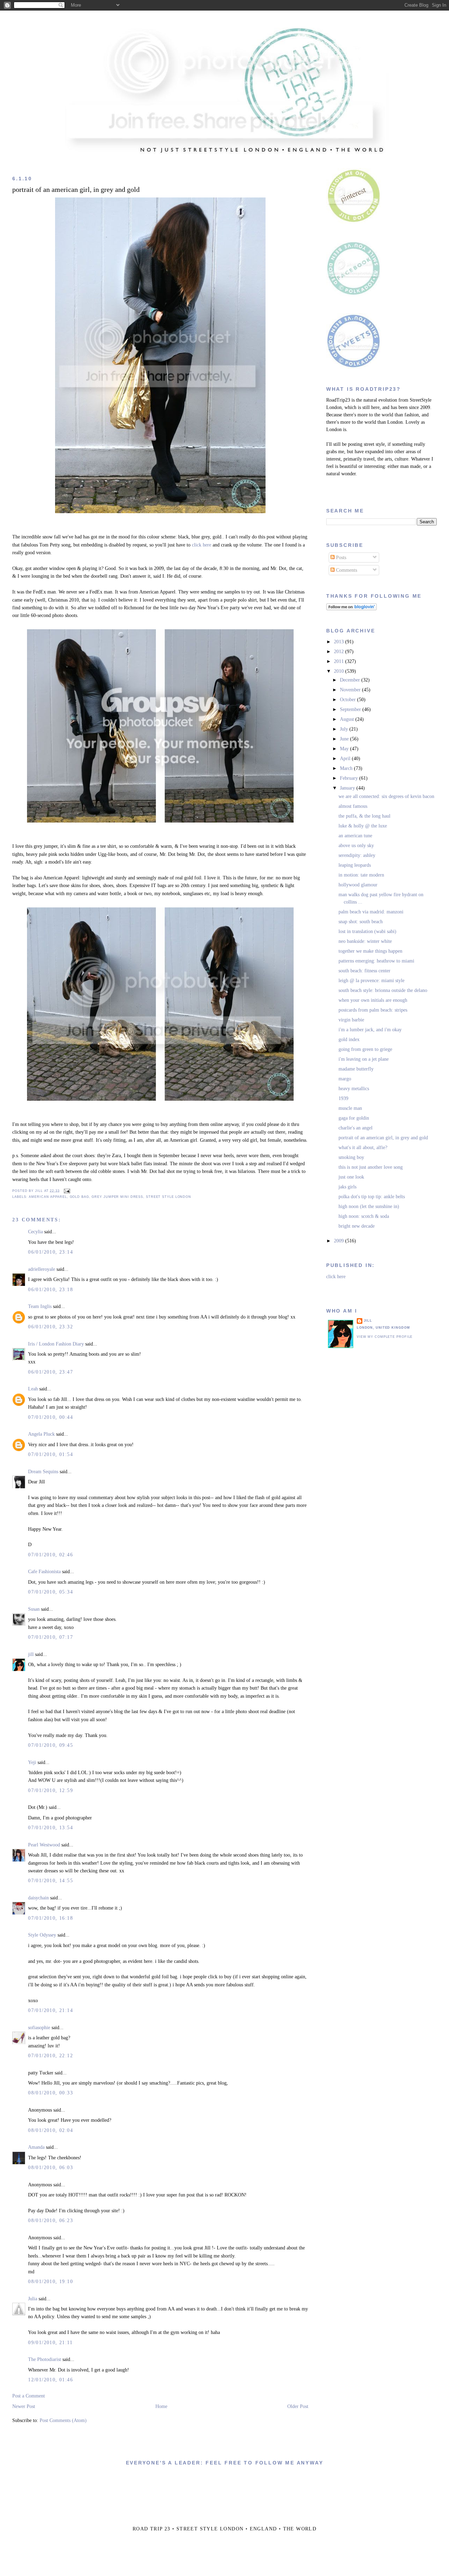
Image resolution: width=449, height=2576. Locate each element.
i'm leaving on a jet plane (364, 1059)
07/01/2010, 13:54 (51, 1828)
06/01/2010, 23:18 (51, 1290)
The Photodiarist (45, 2359)
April (346, 759)
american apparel (48, 1197)
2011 (340, 661)
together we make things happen (370, 951)
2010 (340, 671)
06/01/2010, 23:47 (51, 1372)
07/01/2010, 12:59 (51, 1790)
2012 (340, 652)
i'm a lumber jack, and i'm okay (370, 1030)
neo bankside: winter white (365, 941)
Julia (33, 2299)
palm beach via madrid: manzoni (371, 912)
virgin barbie (351, 1020)
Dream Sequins (43, 1472)
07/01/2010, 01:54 (51, 1454)
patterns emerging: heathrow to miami (376, 961)
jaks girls (347, 1187)
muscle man (350, 1108)
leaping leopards (355, 865)
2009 (340, 1241)
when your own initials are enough (373, 1000)
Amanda (36, 2147)
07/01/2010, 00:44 (51, 1417)
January (348, 788)
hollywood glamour (358, 885)
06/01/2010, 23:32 (51, 1327)
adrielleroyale (42, 1269)
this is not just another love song (371, 1167)
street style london (169, 1197)
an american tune (355, 836)
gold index (349, 1039)
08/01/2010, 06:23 (51, 2221)
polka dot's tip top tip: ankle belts (372, 1197)
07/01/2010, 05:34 (51, 1592)
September (351, 709)
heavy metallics (354, 1089)
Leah (33, 1389)
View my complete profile (385, 1337)
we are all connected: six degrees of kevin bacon (386, 796)
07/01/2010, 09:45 (51, 1745)
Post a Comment (29, 2396)
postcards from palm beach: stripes (373, 1010)
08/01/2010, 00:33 (51, 2093)
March (347, 768)
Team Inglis (40, 1306)
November (351, 690)
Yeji (32, 1762)
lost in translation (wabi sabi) (367, 931)
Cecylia (35, 1232)
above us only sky (356, 846)
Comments (346, 570)
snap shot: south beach (361, 922)
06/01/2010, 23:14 (51, 1252)
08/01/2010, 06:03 (51, 2168)
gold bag (79, 1197)
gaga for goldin (354, 1118)
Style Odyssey (42, 1935)
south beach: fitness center (364, 971)
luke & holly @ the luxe (363, 826)
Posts (340, 558)
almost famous (353, 806)
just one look (351, 1177)
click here (201, 545)
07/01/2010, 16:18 (51, 1918)
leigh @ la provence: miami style (371, 981)
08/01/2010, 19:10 (51, 2282)
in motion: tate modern (361, 875)
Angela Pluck (41, 1434)
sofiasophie (39, 2028)
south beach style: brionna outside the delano (383, 990)
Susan (34, 1609)
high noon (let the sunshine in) (369, 1206)
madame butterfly (356, 1069)
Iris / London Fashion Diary (56, 1344)
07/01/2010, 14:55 (51, 1881)
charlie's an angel (356, 1128)
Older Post (298, 2406)
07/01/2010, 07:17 (51, 1637)
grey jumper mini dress (117, 1197)
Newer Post (24, 2406)
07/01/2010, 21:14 (51, 2010)
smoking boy (351, 1157)
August (348, 719)
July (345, 729)
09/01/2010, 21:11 (50, 2343)
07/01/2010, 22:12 (51, 2056)
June (345, 739)
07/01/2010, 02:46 (51, 1555)
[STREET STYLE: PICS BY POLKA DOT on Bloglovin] (351, 609)
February (350, 778)
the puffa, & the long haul (364, 816)
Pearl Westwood (44, 1845)
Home (161, 2406)
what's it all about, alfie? (363, 1148)
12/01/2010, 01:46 (51, 2380)
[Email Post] (66, 1190)
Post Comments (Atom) (63, 2420)
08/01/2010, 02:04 (51, 2130)
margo (345, 1079)
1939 (343, 1098)
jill (31, 1654)
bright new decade (357, 1226)
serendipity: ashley (357, 855)
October (349, 700)
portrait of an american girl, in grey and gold (76, 190)
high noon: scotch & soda (364, 1216)
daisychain (38, 1898)
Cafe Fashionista (44, 1572)
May (345, 749)
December (351, 680)
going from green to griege (365, 1049)
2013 (340, 642)
